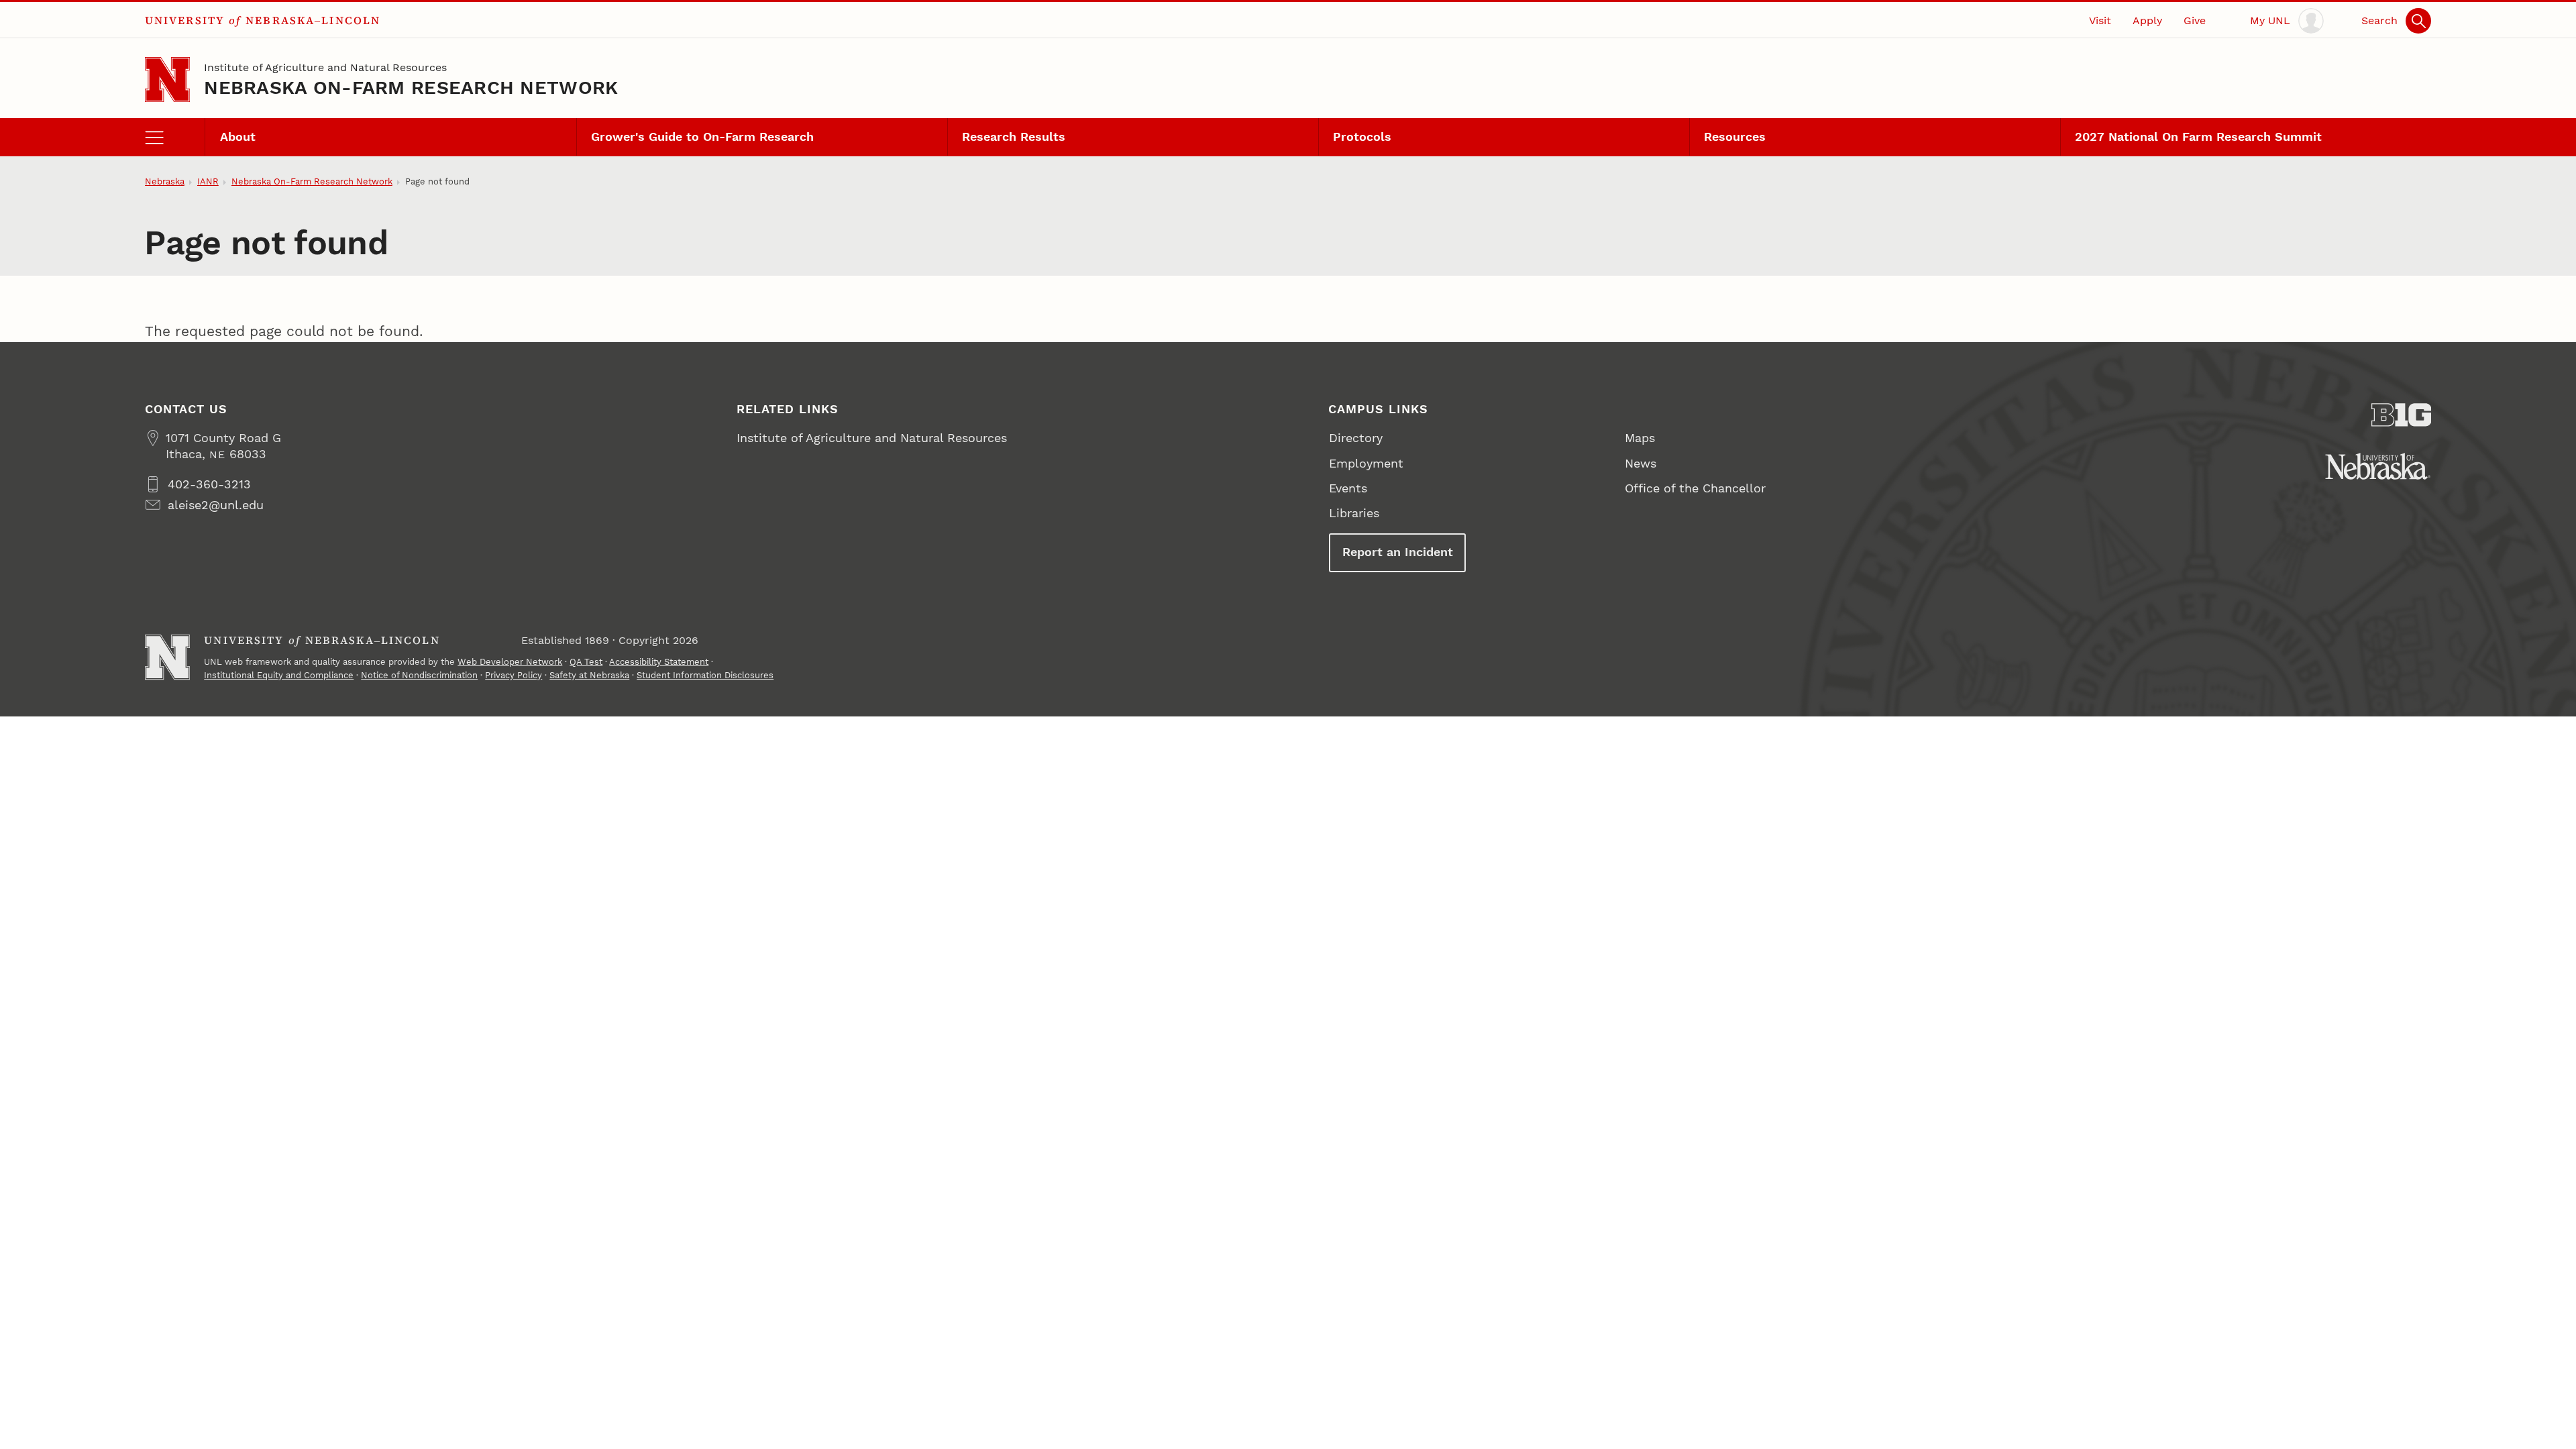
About (238, 137)
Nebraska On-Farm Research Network (411, 88)
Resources (1735, 137)
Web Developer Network (510, 662)
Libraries (1354, 513)
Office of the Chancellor (1695, 488)
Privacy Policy (514, 675)
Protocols (1362, 137)
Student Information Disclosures (705, 675)
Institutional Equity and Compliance (279, 675)
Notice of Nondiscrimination (419, 675)
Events (1348, 488)
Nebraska (165, 181)
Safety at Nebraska (589, 675)
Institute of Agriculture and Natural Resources (325, 67)
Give (2195, 20)
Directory (1356, 438)
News (1641, 463)
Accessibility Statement (659, 662)
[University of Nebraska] (2378, 466)
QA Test (586, 662)
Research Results (1014, 137)
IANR (208, 181)
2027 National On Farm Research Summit (2198, 137)
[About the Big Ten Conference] (2402, 415)
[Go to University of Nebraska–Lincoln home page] (167, 79)
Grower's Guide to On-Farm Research (702, 137)
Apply (2147, 20)
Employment (1366, 463)
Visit (2100, 20)
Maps (1640, 438)
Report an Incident (1398, 552)
